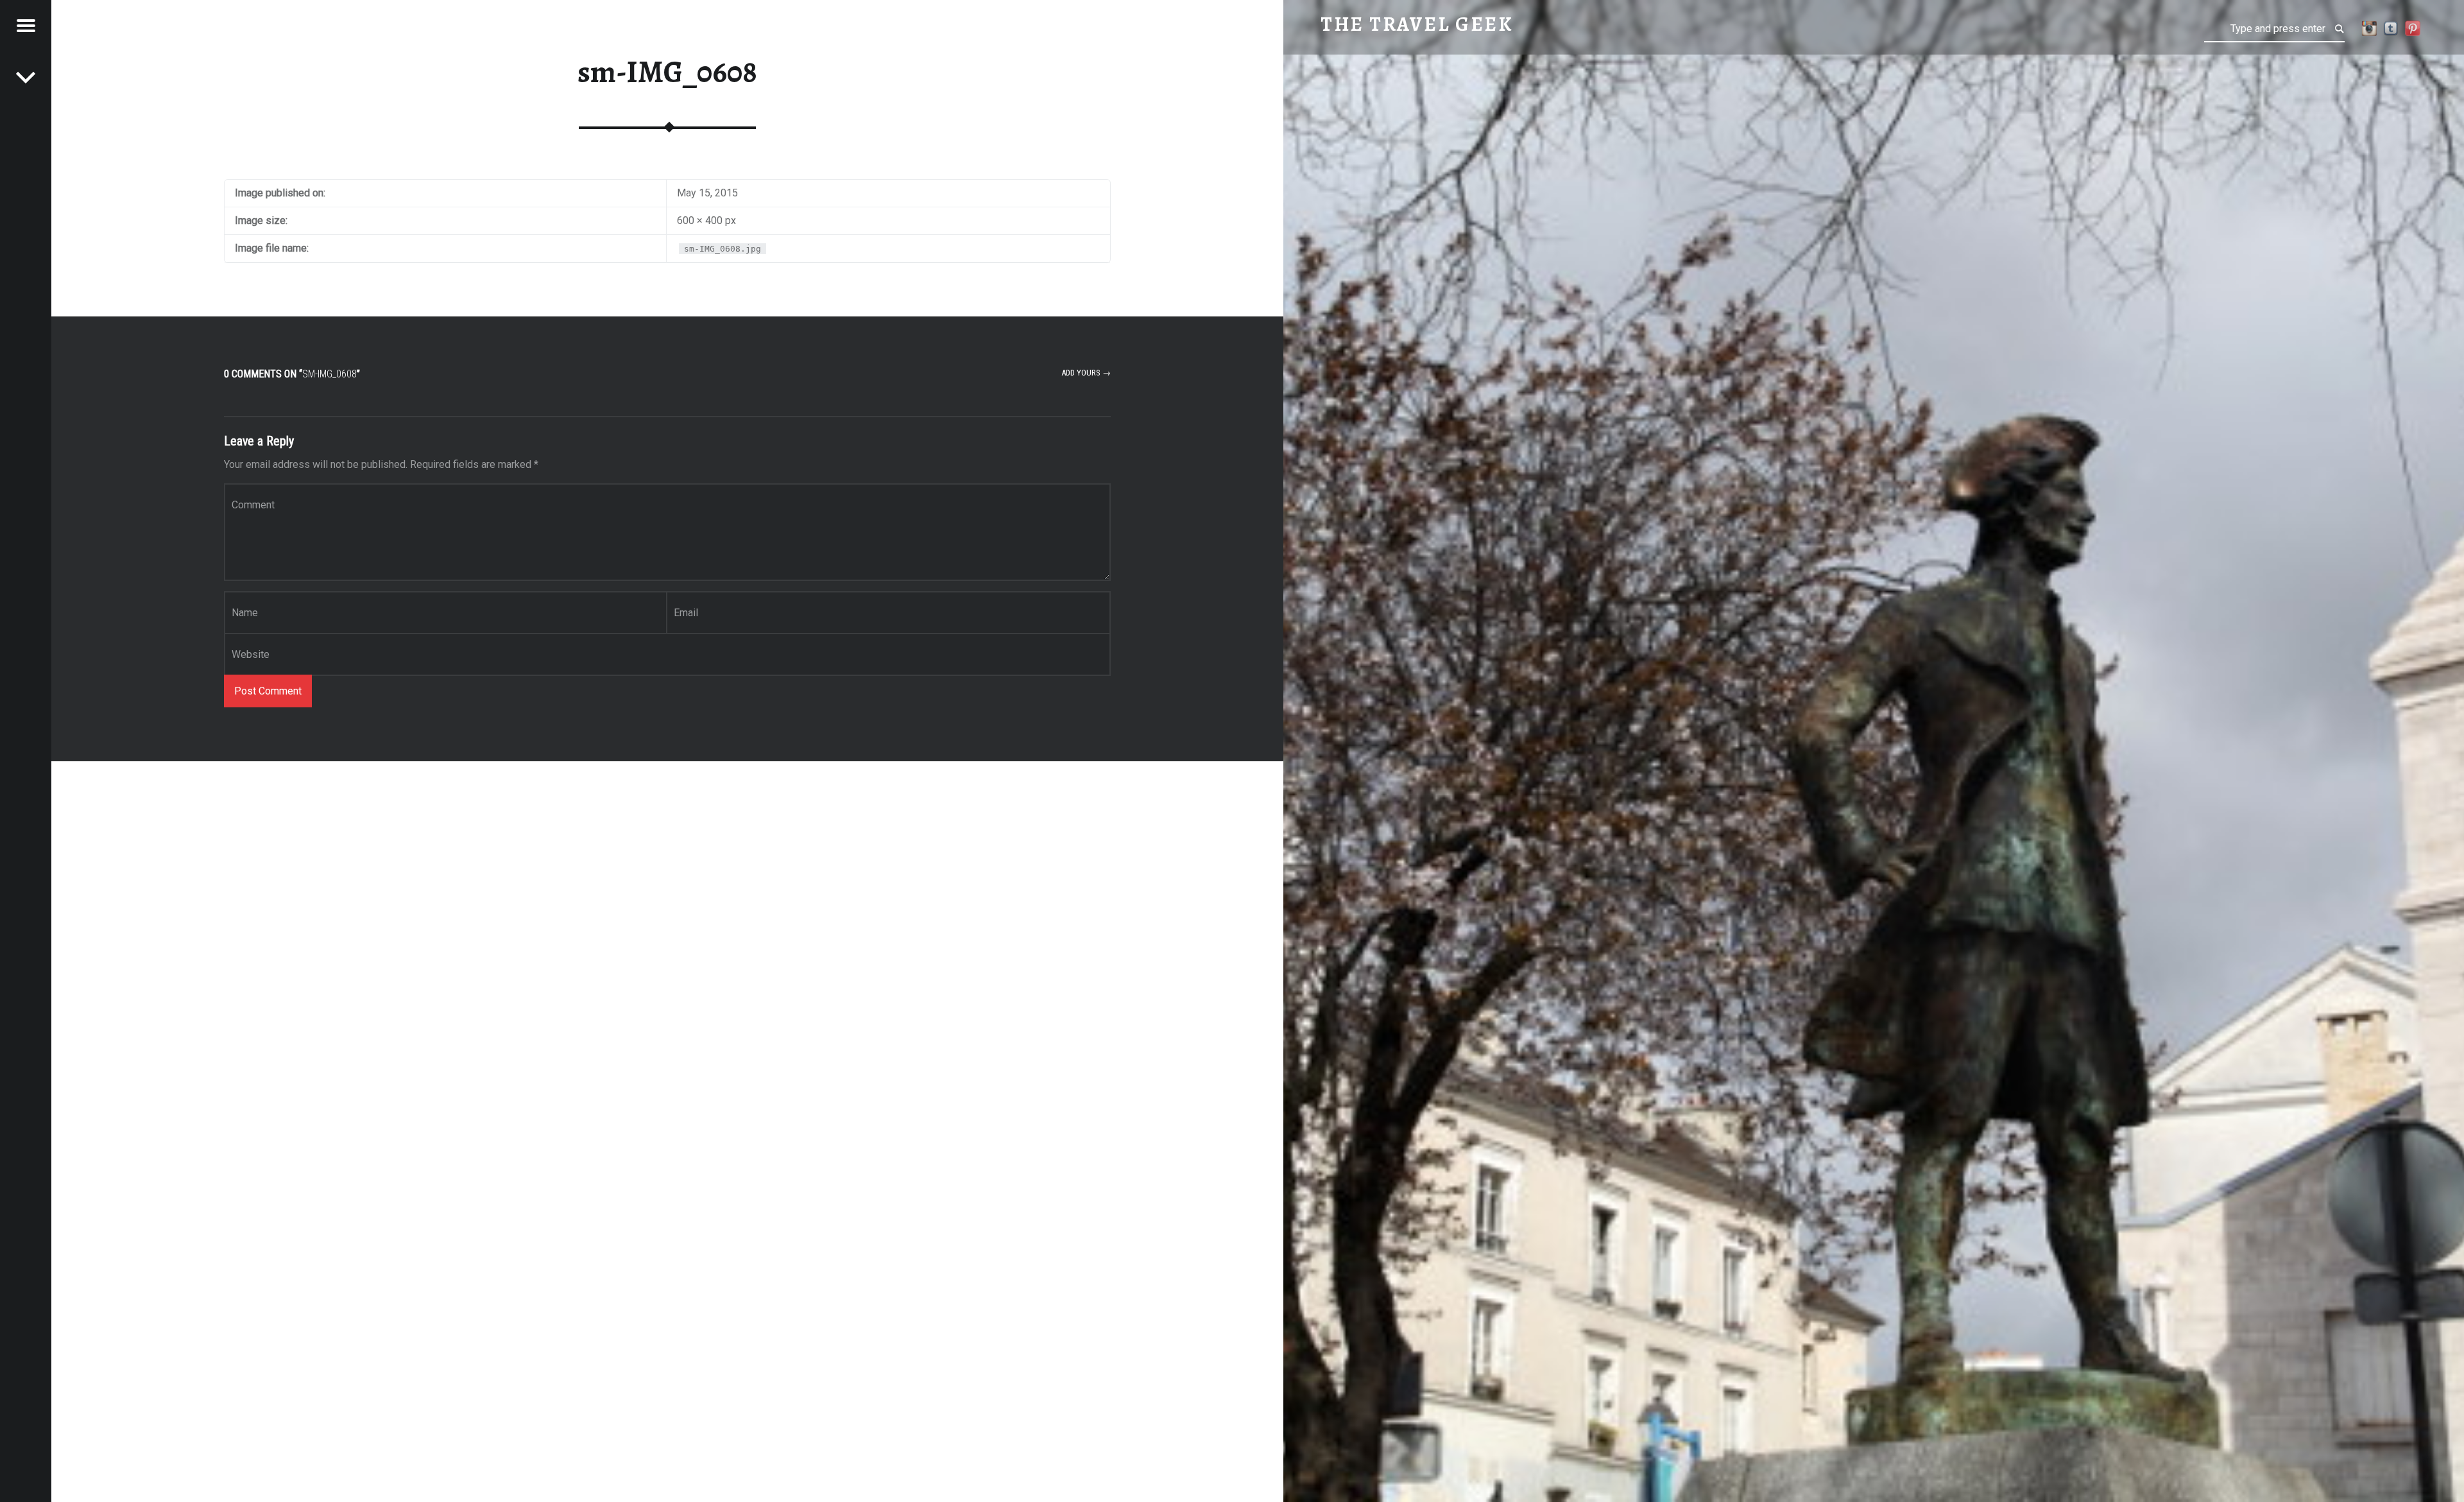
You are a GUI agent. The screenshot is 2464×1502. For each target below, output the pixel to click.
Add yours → (1086, 373)
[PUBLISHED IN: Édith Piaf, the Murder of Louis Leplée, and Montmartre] (26, 77)
